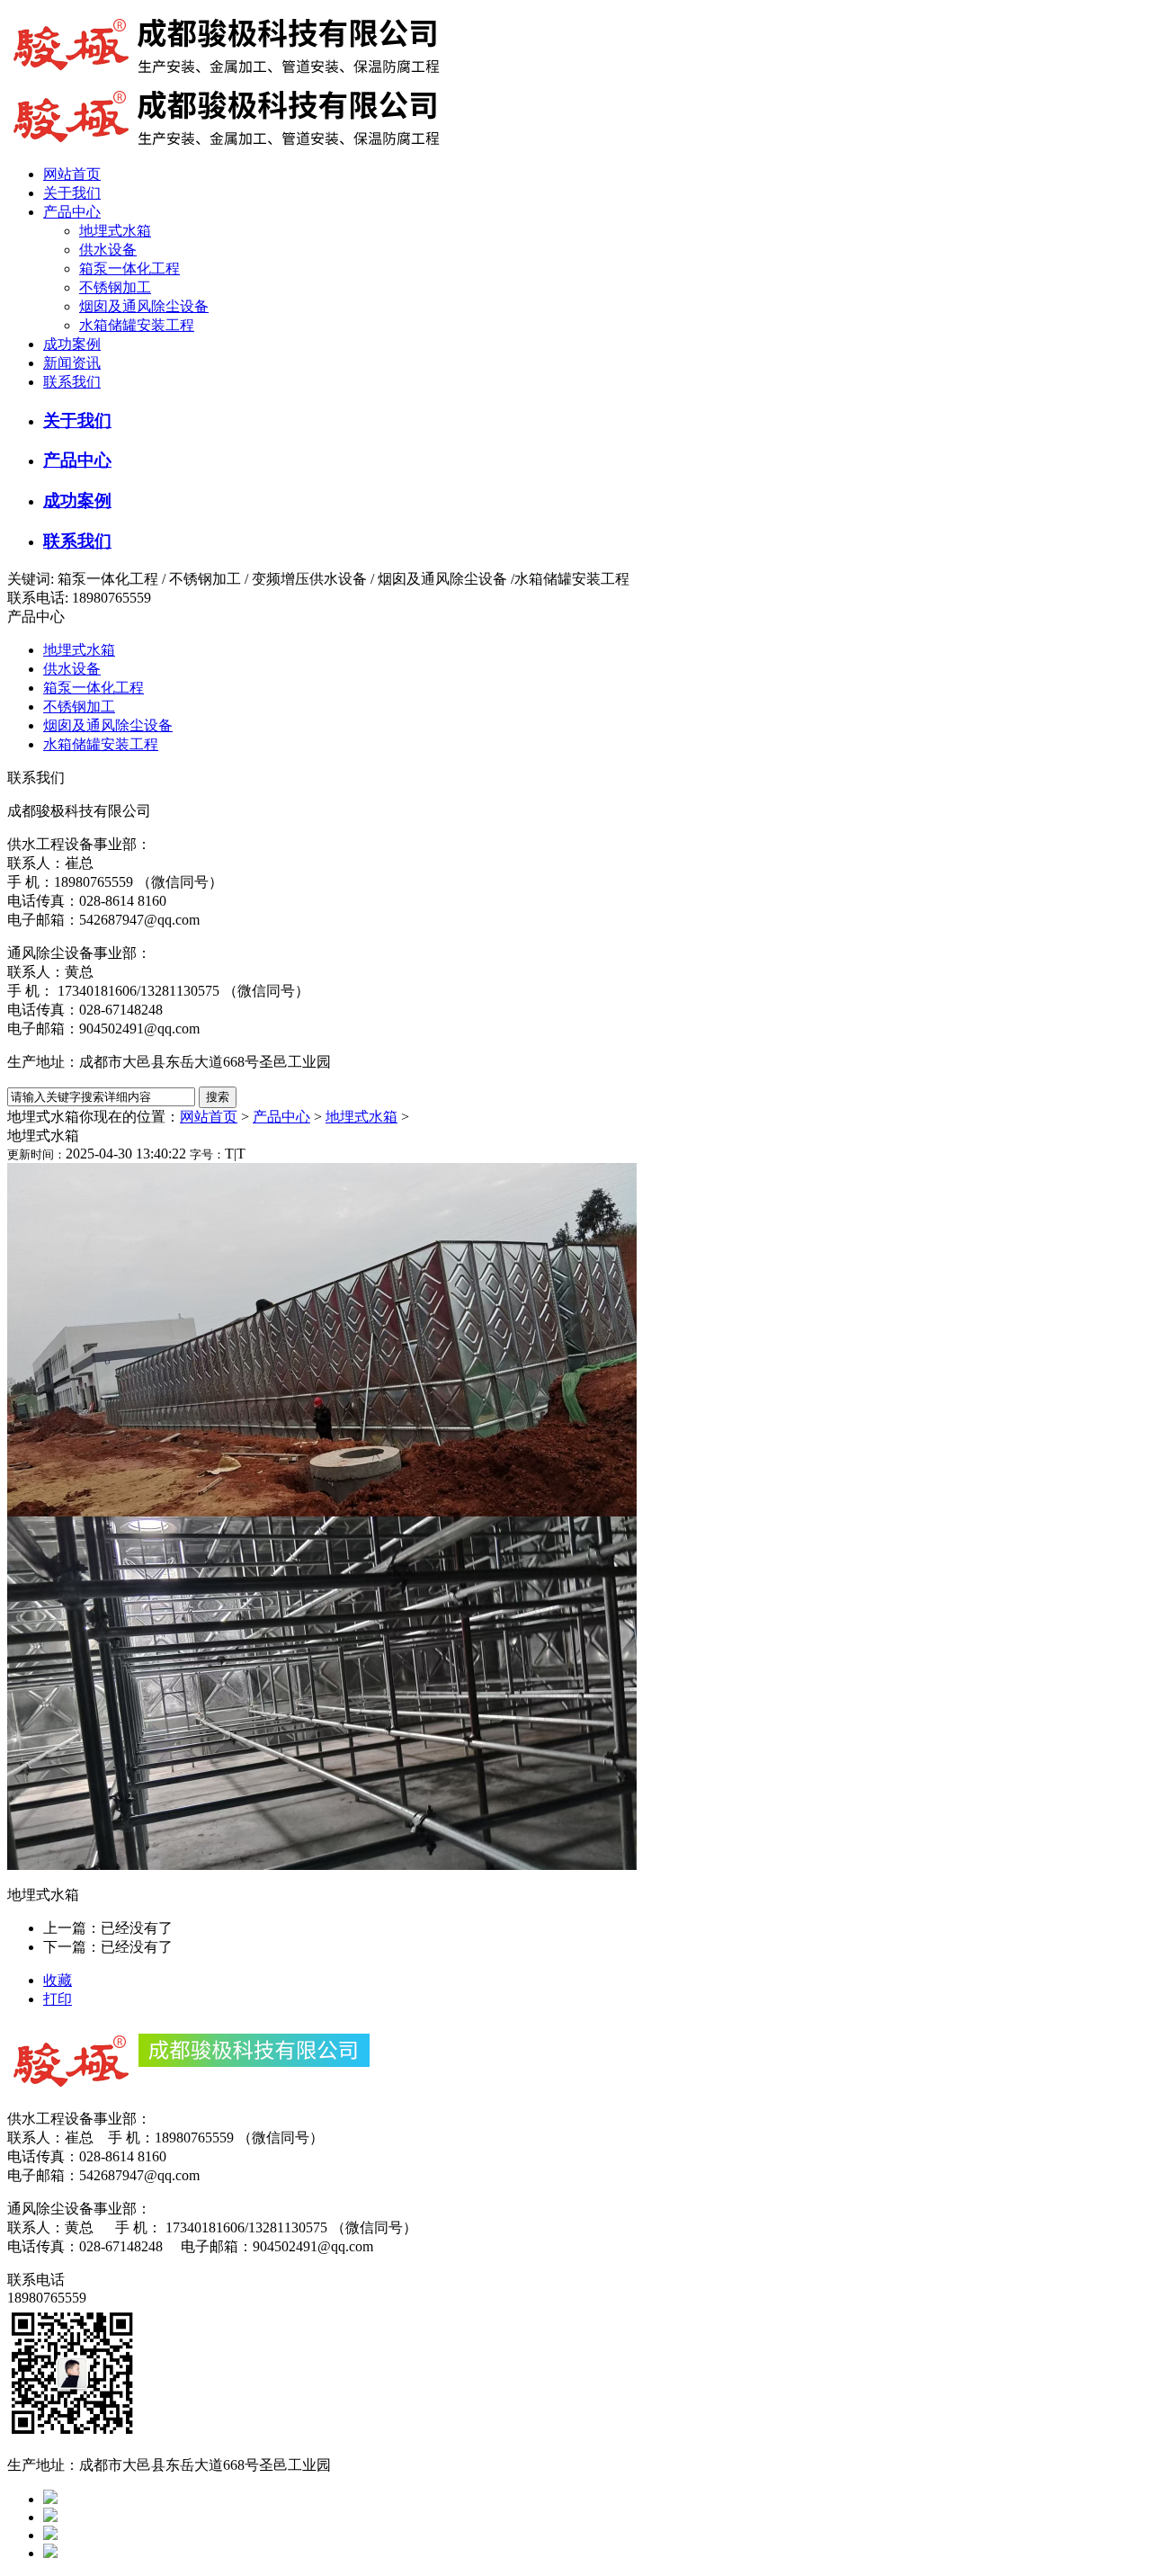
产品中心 (72, 212)
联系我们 (72, 382)
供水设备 (108, 250)
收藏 (58, 1980)
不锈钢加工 (115, 287)
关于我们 (72, 193)
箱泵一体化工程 (129, 268)
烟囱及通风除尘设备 (144, 306)
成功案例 (72, 344)
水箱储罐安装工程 (137, 325)
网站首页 (72, 174)
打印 (58, 1999)
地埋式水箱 (115, 231)
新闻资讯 (72, 363)
